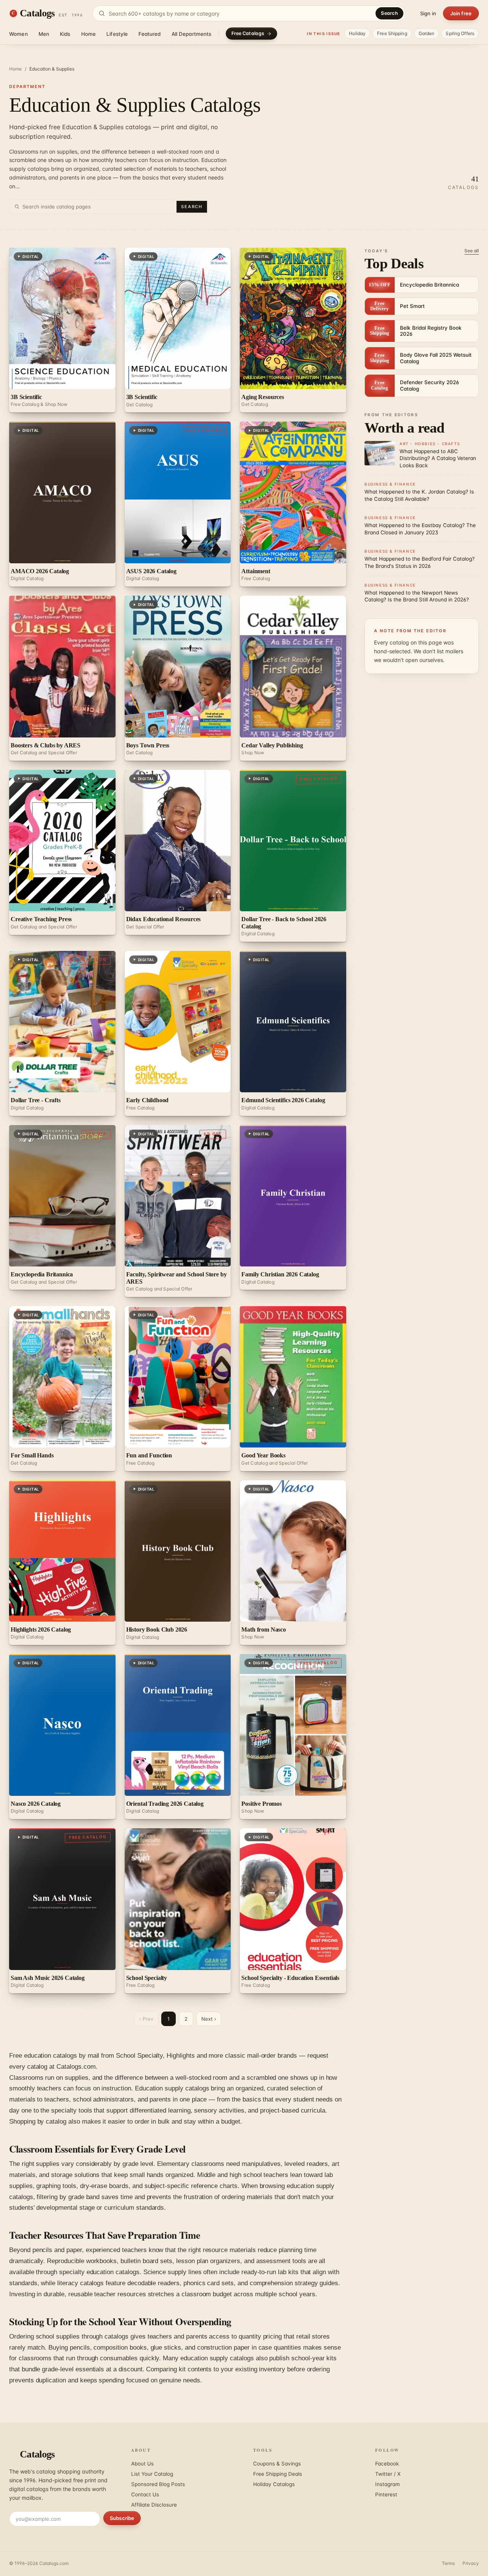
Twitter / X (388, 2474)
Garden (427, 33)
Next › (209, 2019)
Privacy (471, 2563)
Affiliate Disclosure (154, 2505)
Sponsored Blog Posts (158, 2484)
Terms (448, 2563)
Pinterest (386, 2494)
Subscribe (122, 2518)
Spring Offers (460, 33)
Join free (461, 13)
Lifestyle (117, 34)
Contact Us (145, 2494)
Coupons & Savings (277, 2464)
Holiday (357, 33)
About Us (142, 2464)
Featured (149, 34)
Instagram (388, 2484)
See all (472, 251)
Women (18, 34)
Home (89, 34)
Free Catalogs (248, 33)
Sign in (428, 13)
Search (389, 13)
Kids (65, 34)
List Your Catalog (152, 2474)
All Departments (192, 34)
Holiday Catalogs (274, 2484)
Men (44, 34)
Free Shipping (392, 33)
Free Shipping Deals (278, 2474)
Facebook (387, 2464)
